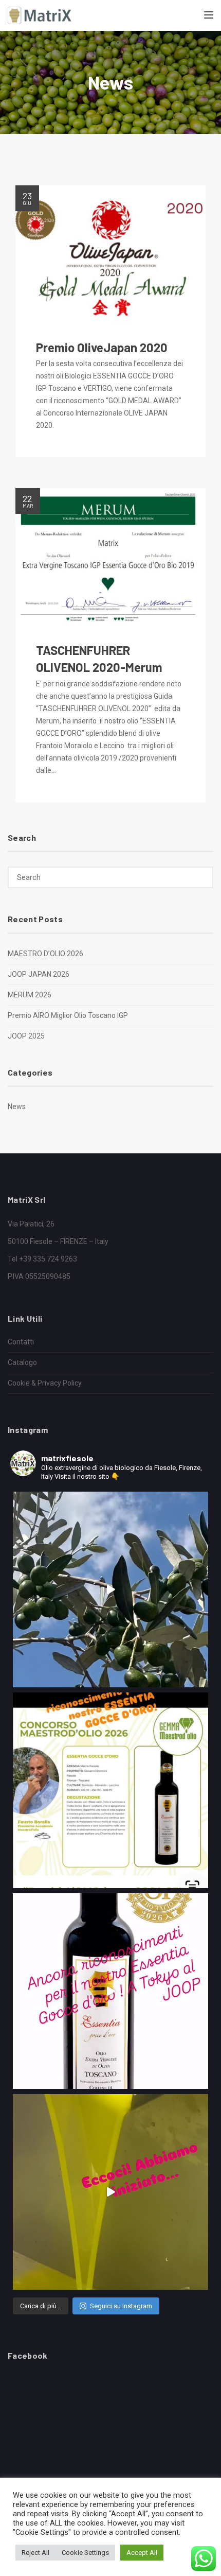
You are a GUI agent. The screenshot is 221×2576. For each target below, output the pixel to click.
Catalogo (22, 1362)
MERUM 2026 (30, 995)
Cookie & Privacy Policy (45, 1383)
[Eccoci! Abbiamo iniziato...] (110, 2192)
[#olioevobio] (110, 1589)
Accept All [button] (142, 2553)
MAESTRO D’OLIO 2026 (45, 954)
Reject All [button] (35, 2553)
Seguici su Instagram (121, 2306)
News (17, 1107)
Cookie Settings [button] (85, 2553)
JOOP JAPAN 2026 (39, 974)
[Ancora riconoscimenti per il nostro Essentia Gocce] (110, 1991)
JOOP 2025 (26, 1036)
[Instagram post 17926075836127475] (110, 1790)
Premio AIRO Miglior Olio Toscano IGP (68, 1015)
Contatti (21, 1342)
